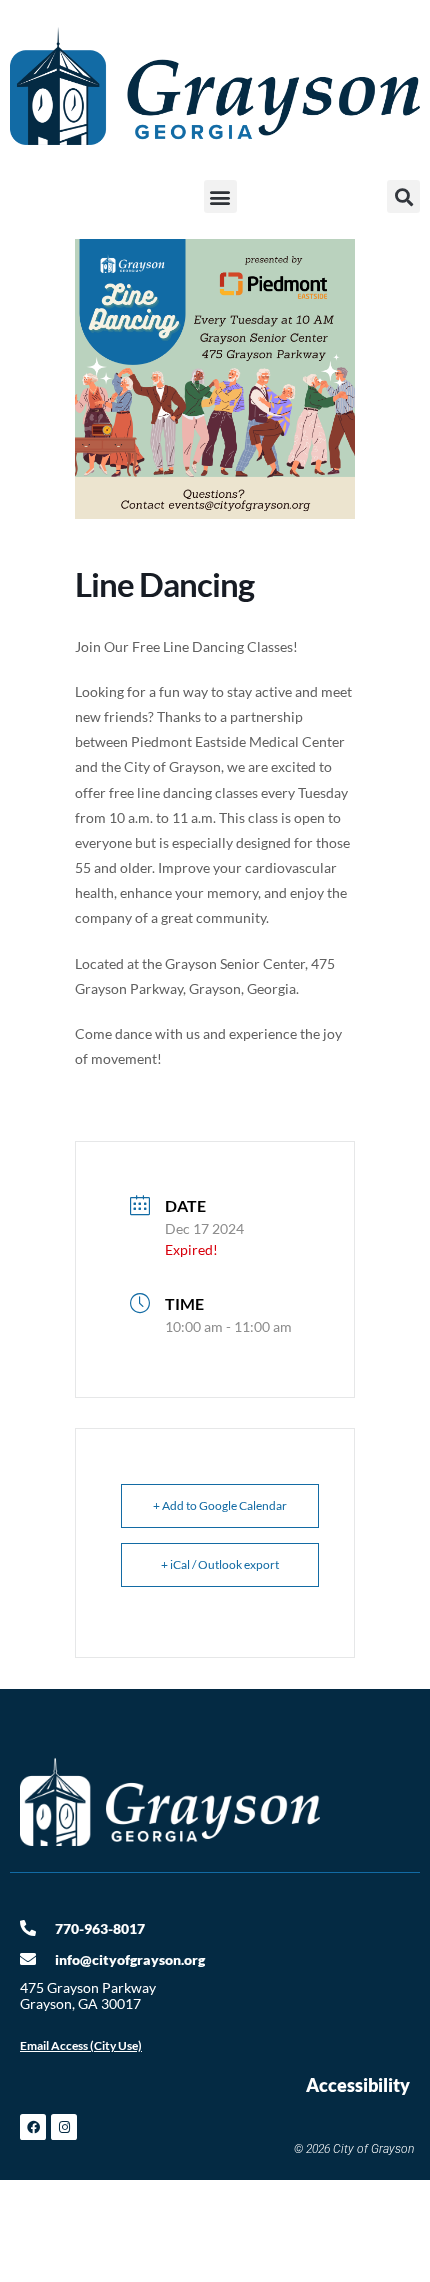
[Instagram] (64, 2127)
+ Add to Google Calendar (220, 1505)
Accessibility (358, 2085)
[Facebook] (33, 2127)
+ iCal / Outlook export (220, 1564)
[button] (220, 196)
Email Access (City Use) (81, 2045)
